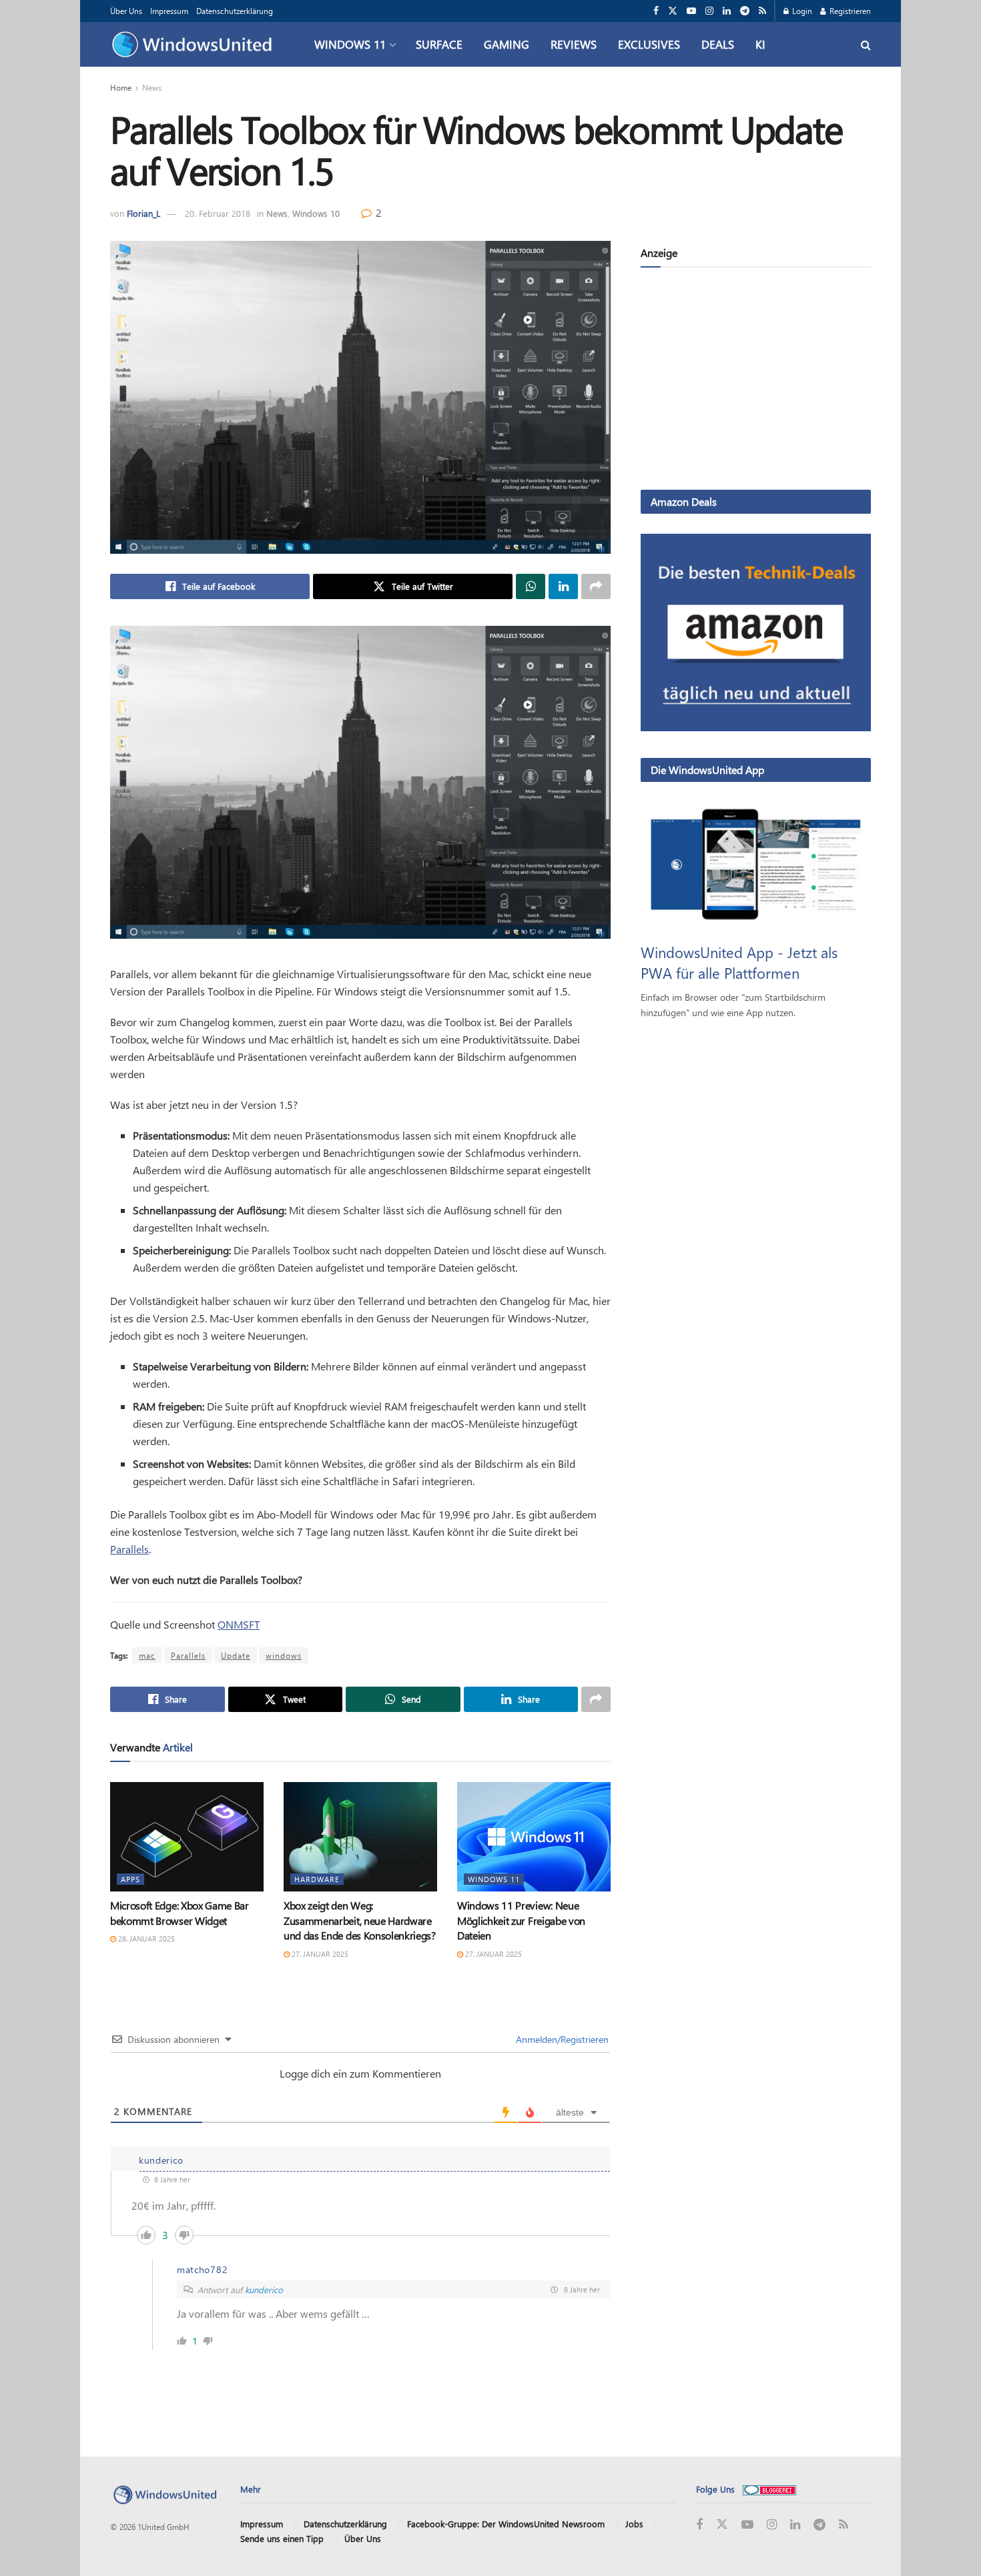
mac (147, 1655)
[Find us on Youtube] (691, 11)
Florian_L (143, 213)
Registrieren (849, 11)
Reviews (574, 44)
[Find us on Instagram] (709, 11)
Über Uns (126, 11)
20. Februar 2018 (218, 213)
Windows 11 (350, 44)
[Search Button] (866, 44)
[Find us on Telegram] (745, 11)
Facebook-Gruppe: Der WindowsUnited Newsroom (506, 2524)
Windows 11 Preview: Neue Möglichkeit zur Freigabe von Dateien (521, 1920)
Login (801, 11)
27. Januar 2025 (319, 1954)
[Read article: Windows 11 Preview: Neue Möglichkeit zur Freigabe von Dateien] (534, 1837)
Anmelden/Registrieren (561, 2039)
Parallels (129, 1549)
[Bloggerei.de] (769, 2489)
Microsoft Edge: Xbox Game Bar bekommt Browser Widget (180, 1912)
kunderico (264, 2289)
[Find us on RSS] (762, 11)
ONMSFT (239, 1624)
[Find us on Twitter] (673, 11)
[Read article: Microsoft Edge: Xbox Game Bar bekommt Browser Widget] (187, 1837)
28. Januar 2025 (145, 1939)
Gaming (507, 44)
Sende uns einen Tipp (282, 2538)
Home (121, 87)
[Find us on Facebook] (656, 11)
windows (284, 1655)
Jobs (634, 2524)
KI (760, 44)
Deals (718, 44)
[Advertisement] (756, 381)
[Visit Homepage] (195, 45)
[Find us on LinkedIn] (727, 11)
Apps (130, 1879)
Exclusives (649, 44)
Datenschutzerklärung (235, 11)
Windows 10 (316, 213)
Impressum (169, 11)
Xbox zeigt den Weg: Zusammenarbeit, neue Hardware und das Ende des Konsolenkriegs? (360, 1920)
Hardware (317, 1879)
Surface (439, 44)
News (152, 87)
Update (236, 1655)
